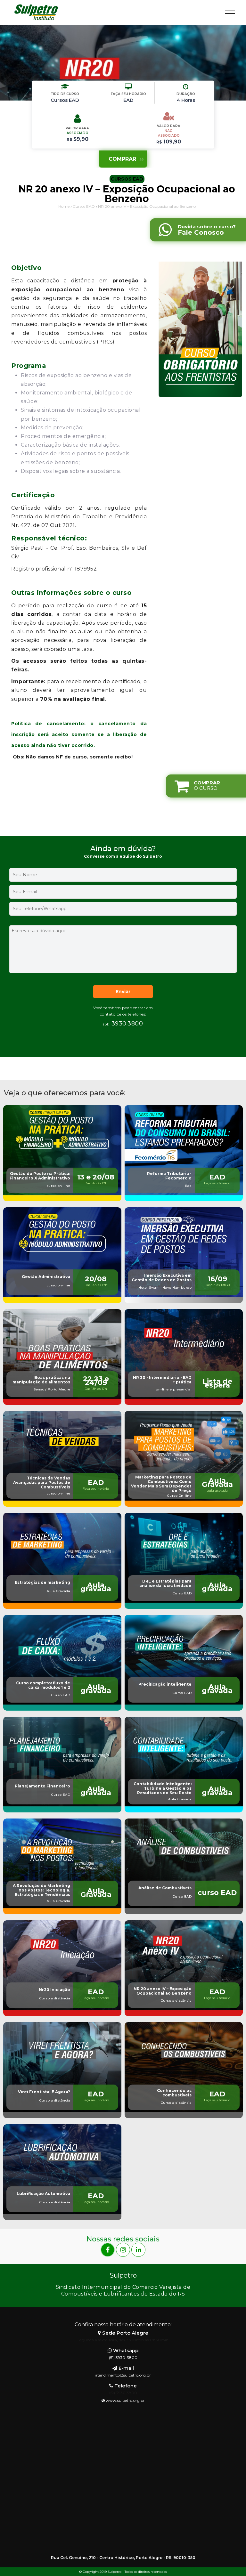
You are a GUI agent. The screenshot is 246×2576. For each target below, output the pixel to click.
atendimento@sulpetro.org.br (123, 2375)
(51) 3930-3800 (123, 2357)
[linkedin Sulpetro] (138, 2250)
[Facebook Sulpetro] (108, 2250)
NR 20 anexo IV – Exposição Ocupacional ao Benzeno (147, 206)
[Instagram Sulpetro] (124, 2250)
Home (64, 206)
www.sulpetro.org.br (125, 2400)
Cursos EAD (84, 206)
